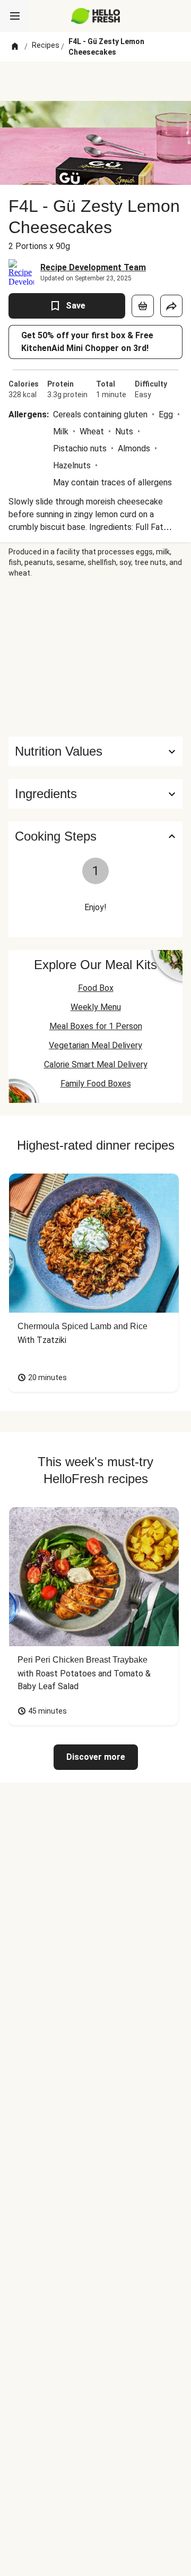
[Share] (171, 306)
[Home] (15, 47)
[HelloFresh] (96, 16)
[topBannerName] (95, 81)
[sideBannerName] (95, 657)
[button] (95, 794)
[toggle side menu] (15, 16)
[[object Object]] (143, 306)
